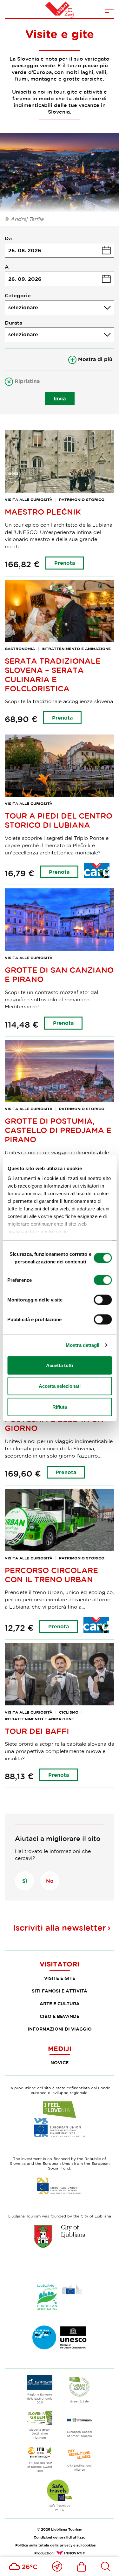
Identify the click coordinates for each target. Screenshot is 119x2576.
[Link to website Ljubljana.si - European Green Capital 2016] (60, 2297)
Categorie (18, 295)
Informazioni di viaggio (60, 2029)
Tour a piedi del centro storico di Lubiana (59, 820)
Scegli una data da (60, 250)
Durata (13, 323)
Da (8, 238)
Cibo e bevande (60, 2016)
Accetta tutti (60, 1365)
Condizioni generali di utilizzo (60, 2537)
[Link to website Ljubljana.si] (60, 2236)
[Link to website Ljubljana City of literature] (60, 2337)
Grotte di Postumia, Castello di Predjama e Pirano (58, 1130)
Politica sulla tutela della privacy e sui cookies (56, 2545)
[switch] (103, 1280)
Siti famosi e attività (60, 1991)
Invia (60, 399)
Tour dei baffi (37, 1731)
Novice (60, 2062)
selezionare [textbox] (23, 307)
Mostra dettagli (83, 1345)
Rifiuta (60, 1407)
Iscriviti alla (60, 1928)
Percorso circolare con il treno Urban (51, 1575)
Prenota (65, 563)
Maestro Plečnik (43, 512)
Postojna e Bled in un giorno (54, 1424)
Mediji (60, 2049)
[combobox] (60, 308)
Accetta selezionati (60, 1386)
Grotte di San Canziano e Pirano (59, 974)
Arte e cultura (60, 2003)
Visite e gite (60, 1978)
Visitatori (60, 1964)
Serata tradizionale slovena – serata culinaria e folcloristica (53, 674)
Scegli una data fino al (60, 279)
